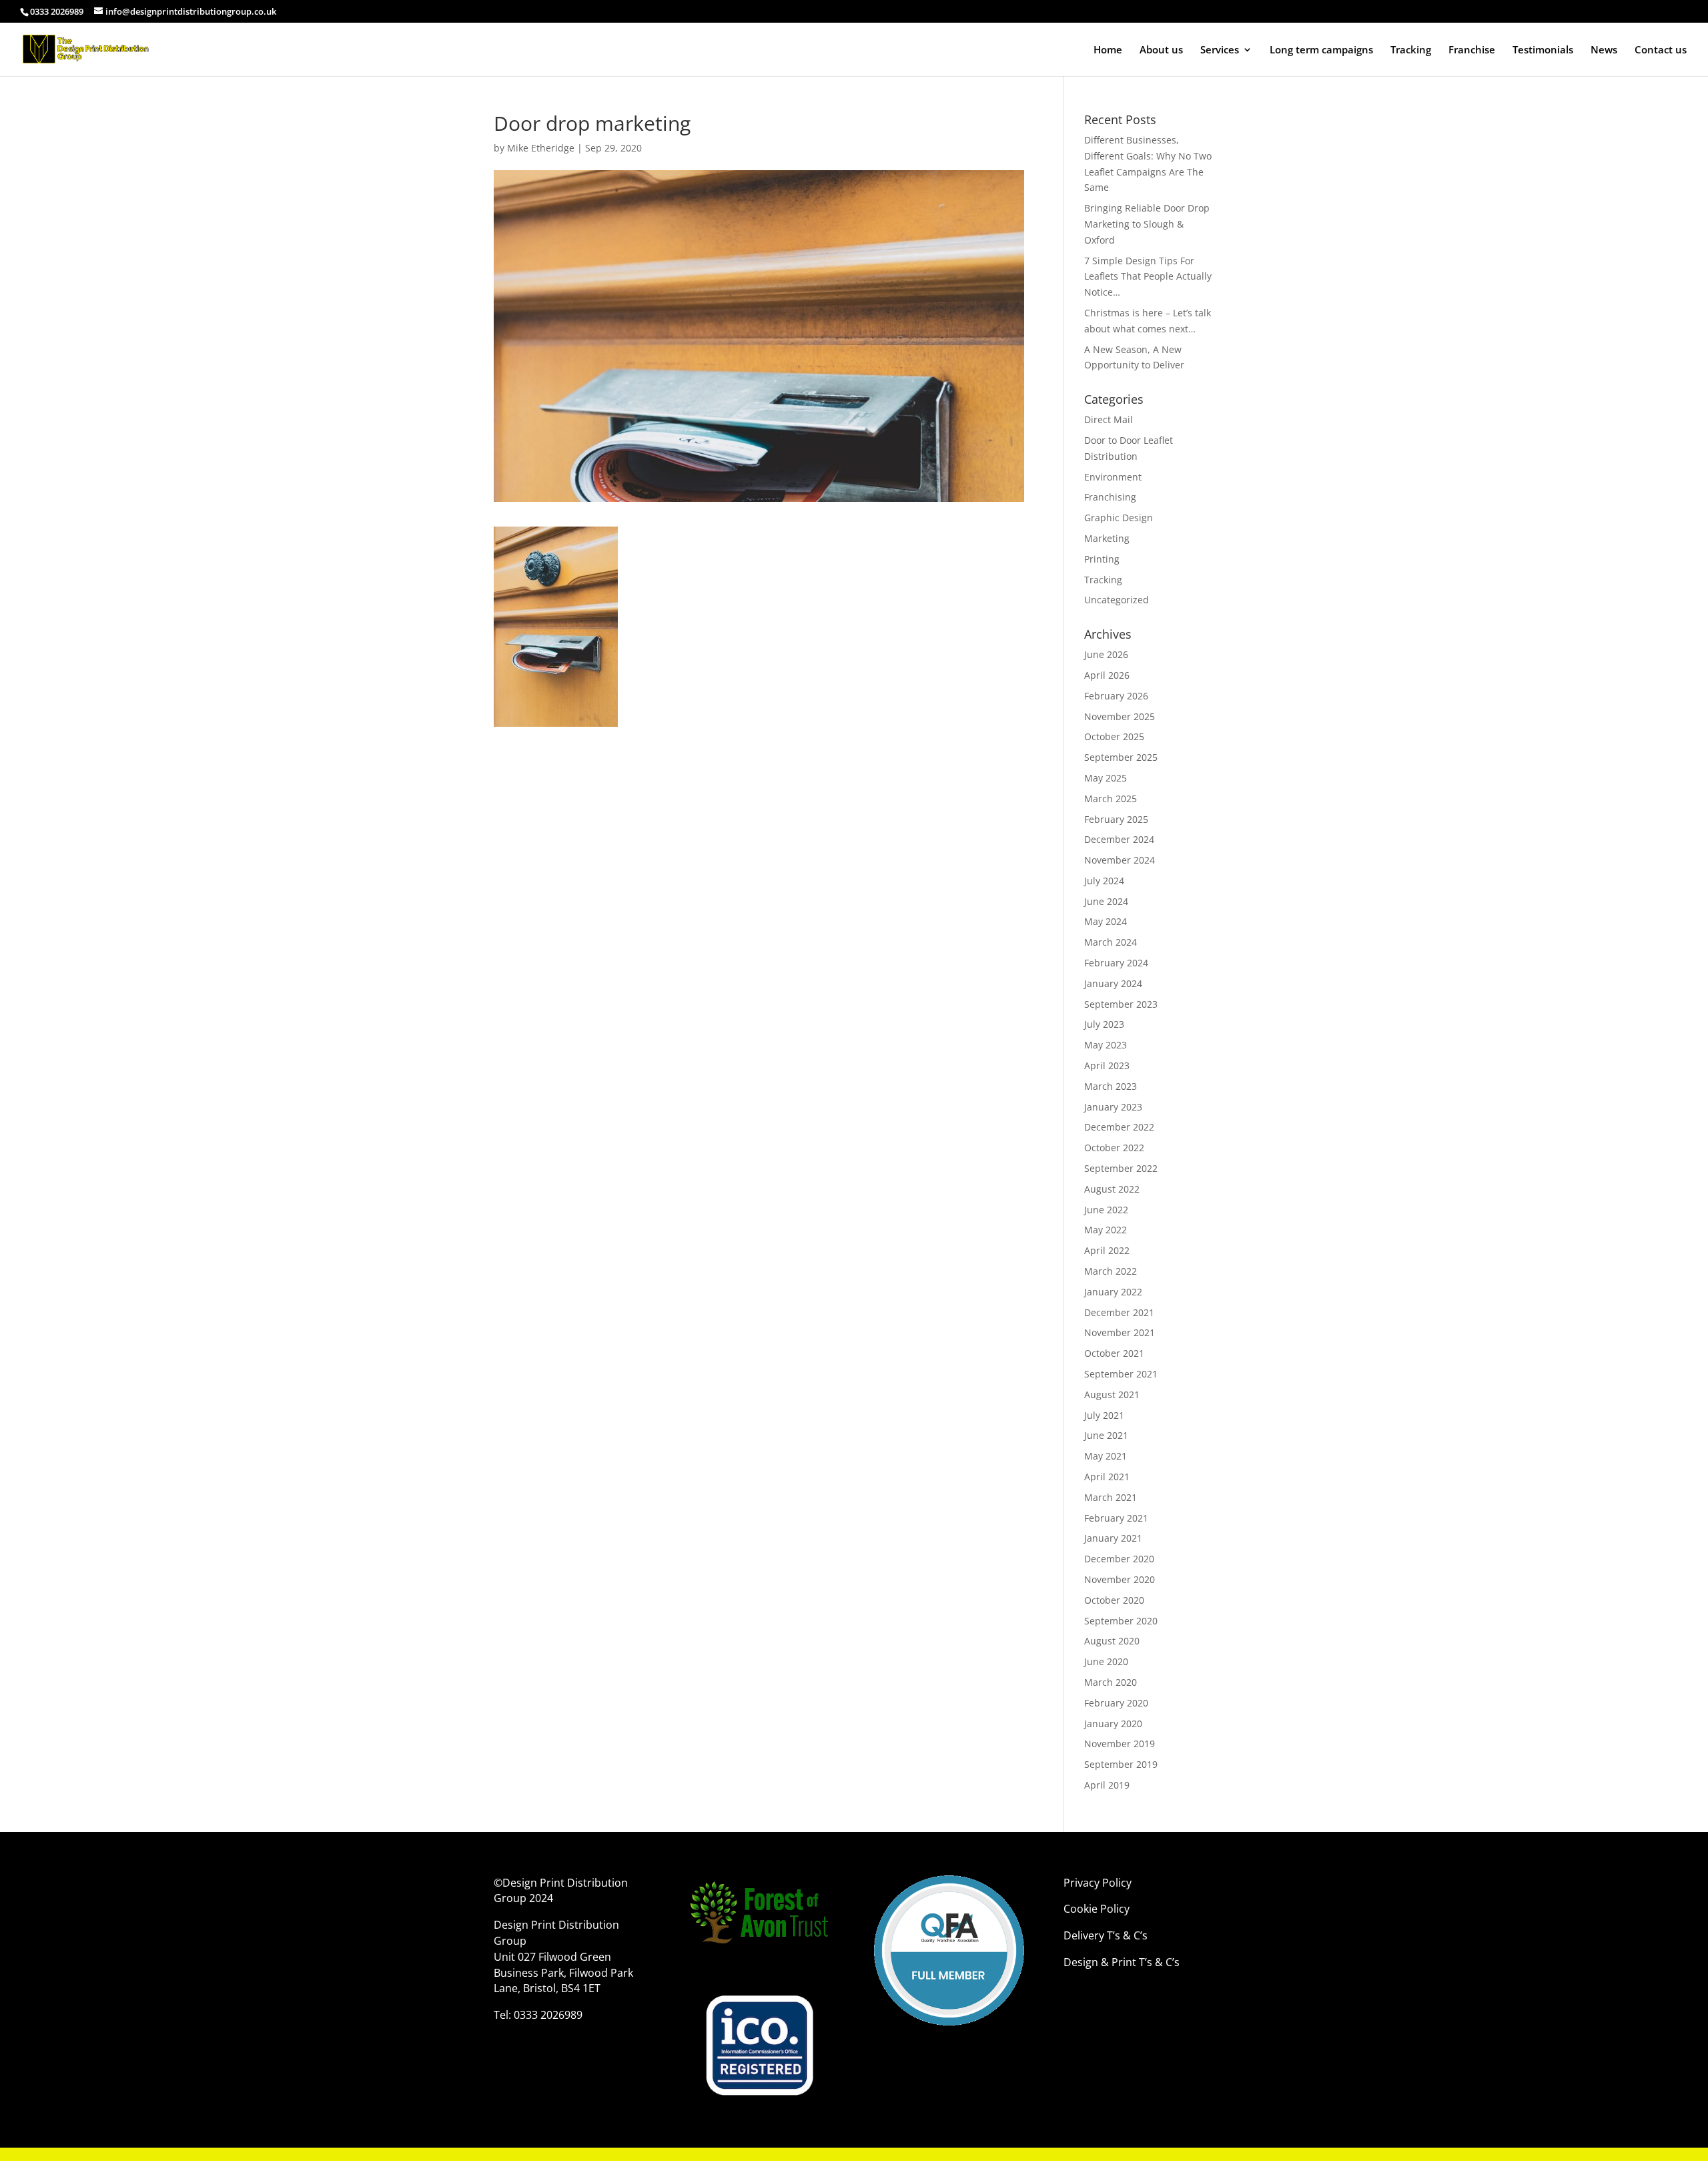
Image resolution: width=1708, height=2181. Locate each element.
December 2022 (1119, 1127)
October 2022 (1114, 1148)
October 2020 (1114, 1600)
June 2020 (1106, 1661)
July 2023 (1104, 1024)
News (1604, 50)
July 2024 (1104, 881)
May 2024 (1106, 921)
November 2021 (1120, 1332)
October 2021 (1114, 1353)
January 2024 (1113, 983)
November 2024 (1120, 860)
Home (1108, 50)
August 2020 (1112, 1641)
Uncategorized (1117, 600)
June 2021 (1106, 1435)
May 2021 (1106, 1456)
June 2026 (1106, 654)
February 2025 (1116, 819)
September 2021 (1121, 1374)
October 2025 (1114, 736)
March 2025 (1111, 799)
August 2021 (1112, 1394)
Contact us (1661, 50)
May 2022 (1106, 1230)
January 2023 (1113, 1107)
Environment (1113, 477)
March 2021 (1111, 1497)
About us (1161, 50)
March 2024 (1111, 942)
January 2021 (1113, 1538)
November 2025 (1120, 716)
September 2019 (1121, 1764)
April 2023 (1107, 1065)
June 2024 (1106, 901)
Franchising (1110, 497)
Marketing (1107, 538)
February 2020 (1116, 1703)
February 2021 (1116, 1518)
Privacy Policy (1098, 1883)
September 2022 (1121, 1168)
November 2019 (1120, 1744)
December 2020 (1119, 1559)
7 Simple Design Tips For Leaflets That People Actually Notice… (1148, 277)
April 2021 (1107, 1477)
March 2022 (1111, 1271)
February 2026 (1116, 696)
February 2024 (1116, 963)
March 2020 (1111, 1682)
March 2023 (1111, 1086)
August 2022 (1112, 1189)
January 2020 (1113, 1724)
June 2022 (1106, 1210)
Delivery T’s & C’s (1107, 1935)
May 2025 (1106, 778)
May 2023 (1106, 1045)
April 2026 (1107, 675)
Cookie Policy (1098, 1909)
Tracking (1411, 50)
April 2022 (1107, 1250)
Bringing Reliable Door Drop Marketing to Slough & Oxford (1147, 224)
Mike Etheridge (541, 148)
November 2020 (1120, 1579)
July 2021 (1104, 1415)
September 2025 (1121, 757)
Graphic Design (1119, 518)
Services (1220, 50)
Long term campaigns (1321, 50)
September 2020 (1121, 1621)
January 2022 (1113, 1292)
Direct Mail (1109, 419)
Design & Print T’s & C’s (1122, 1962)
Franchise (1472, 50)
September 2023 (1121, 1004)
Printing (1102, 559)
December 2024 (1119, 839)
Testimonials (1543, 50)
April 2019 (1107, 1785)
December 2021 (1119, 1312)
